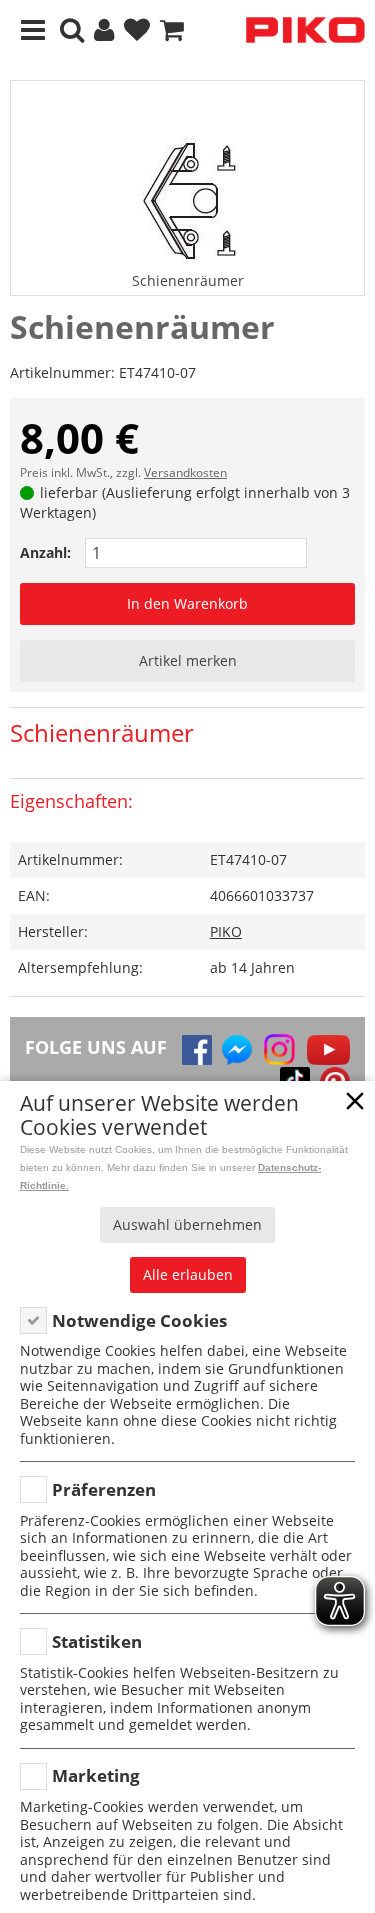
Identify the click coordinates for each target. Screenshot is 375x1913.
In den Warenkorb (187, 603)
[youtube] (328, 1050)
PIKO (226, 931)
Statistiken (97, 1641)
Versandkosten (185, 472)
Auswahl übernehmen (187, 1224)
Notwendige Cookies (139, 1320)
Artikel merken (188, 660)
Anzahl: (45, 552)
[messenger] (237, 1050)
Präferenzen (104, 1489)
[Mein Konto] (104, 30)
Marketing (96, 1775)
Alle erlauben (188, 1274)
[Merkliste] (137, 30)
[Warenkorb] (172, 30)
